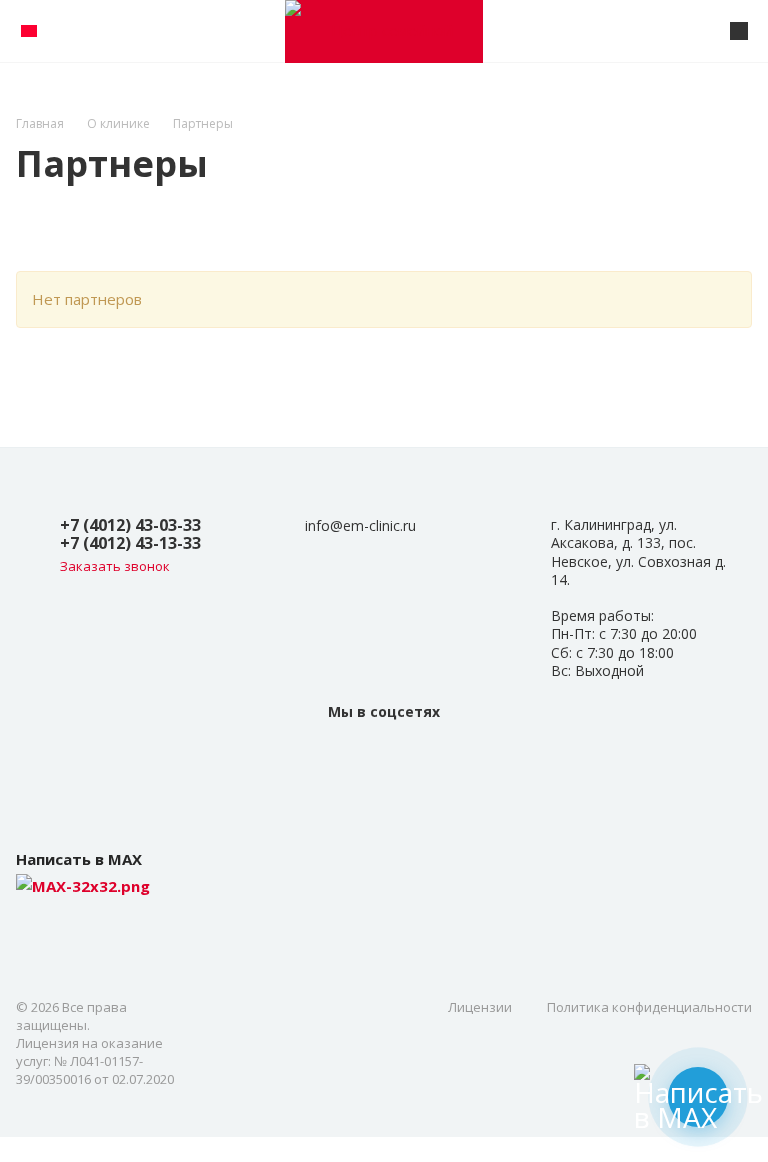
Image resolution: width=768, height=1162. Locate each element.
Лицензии (480, 1007)
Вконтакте (384, 756)
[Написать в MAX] (698, 1097)
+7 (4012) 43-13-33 (130, 543)
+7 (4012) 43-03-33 (130, 525)
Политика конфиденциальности (649, 1007)
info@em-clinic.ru (360, 525)
